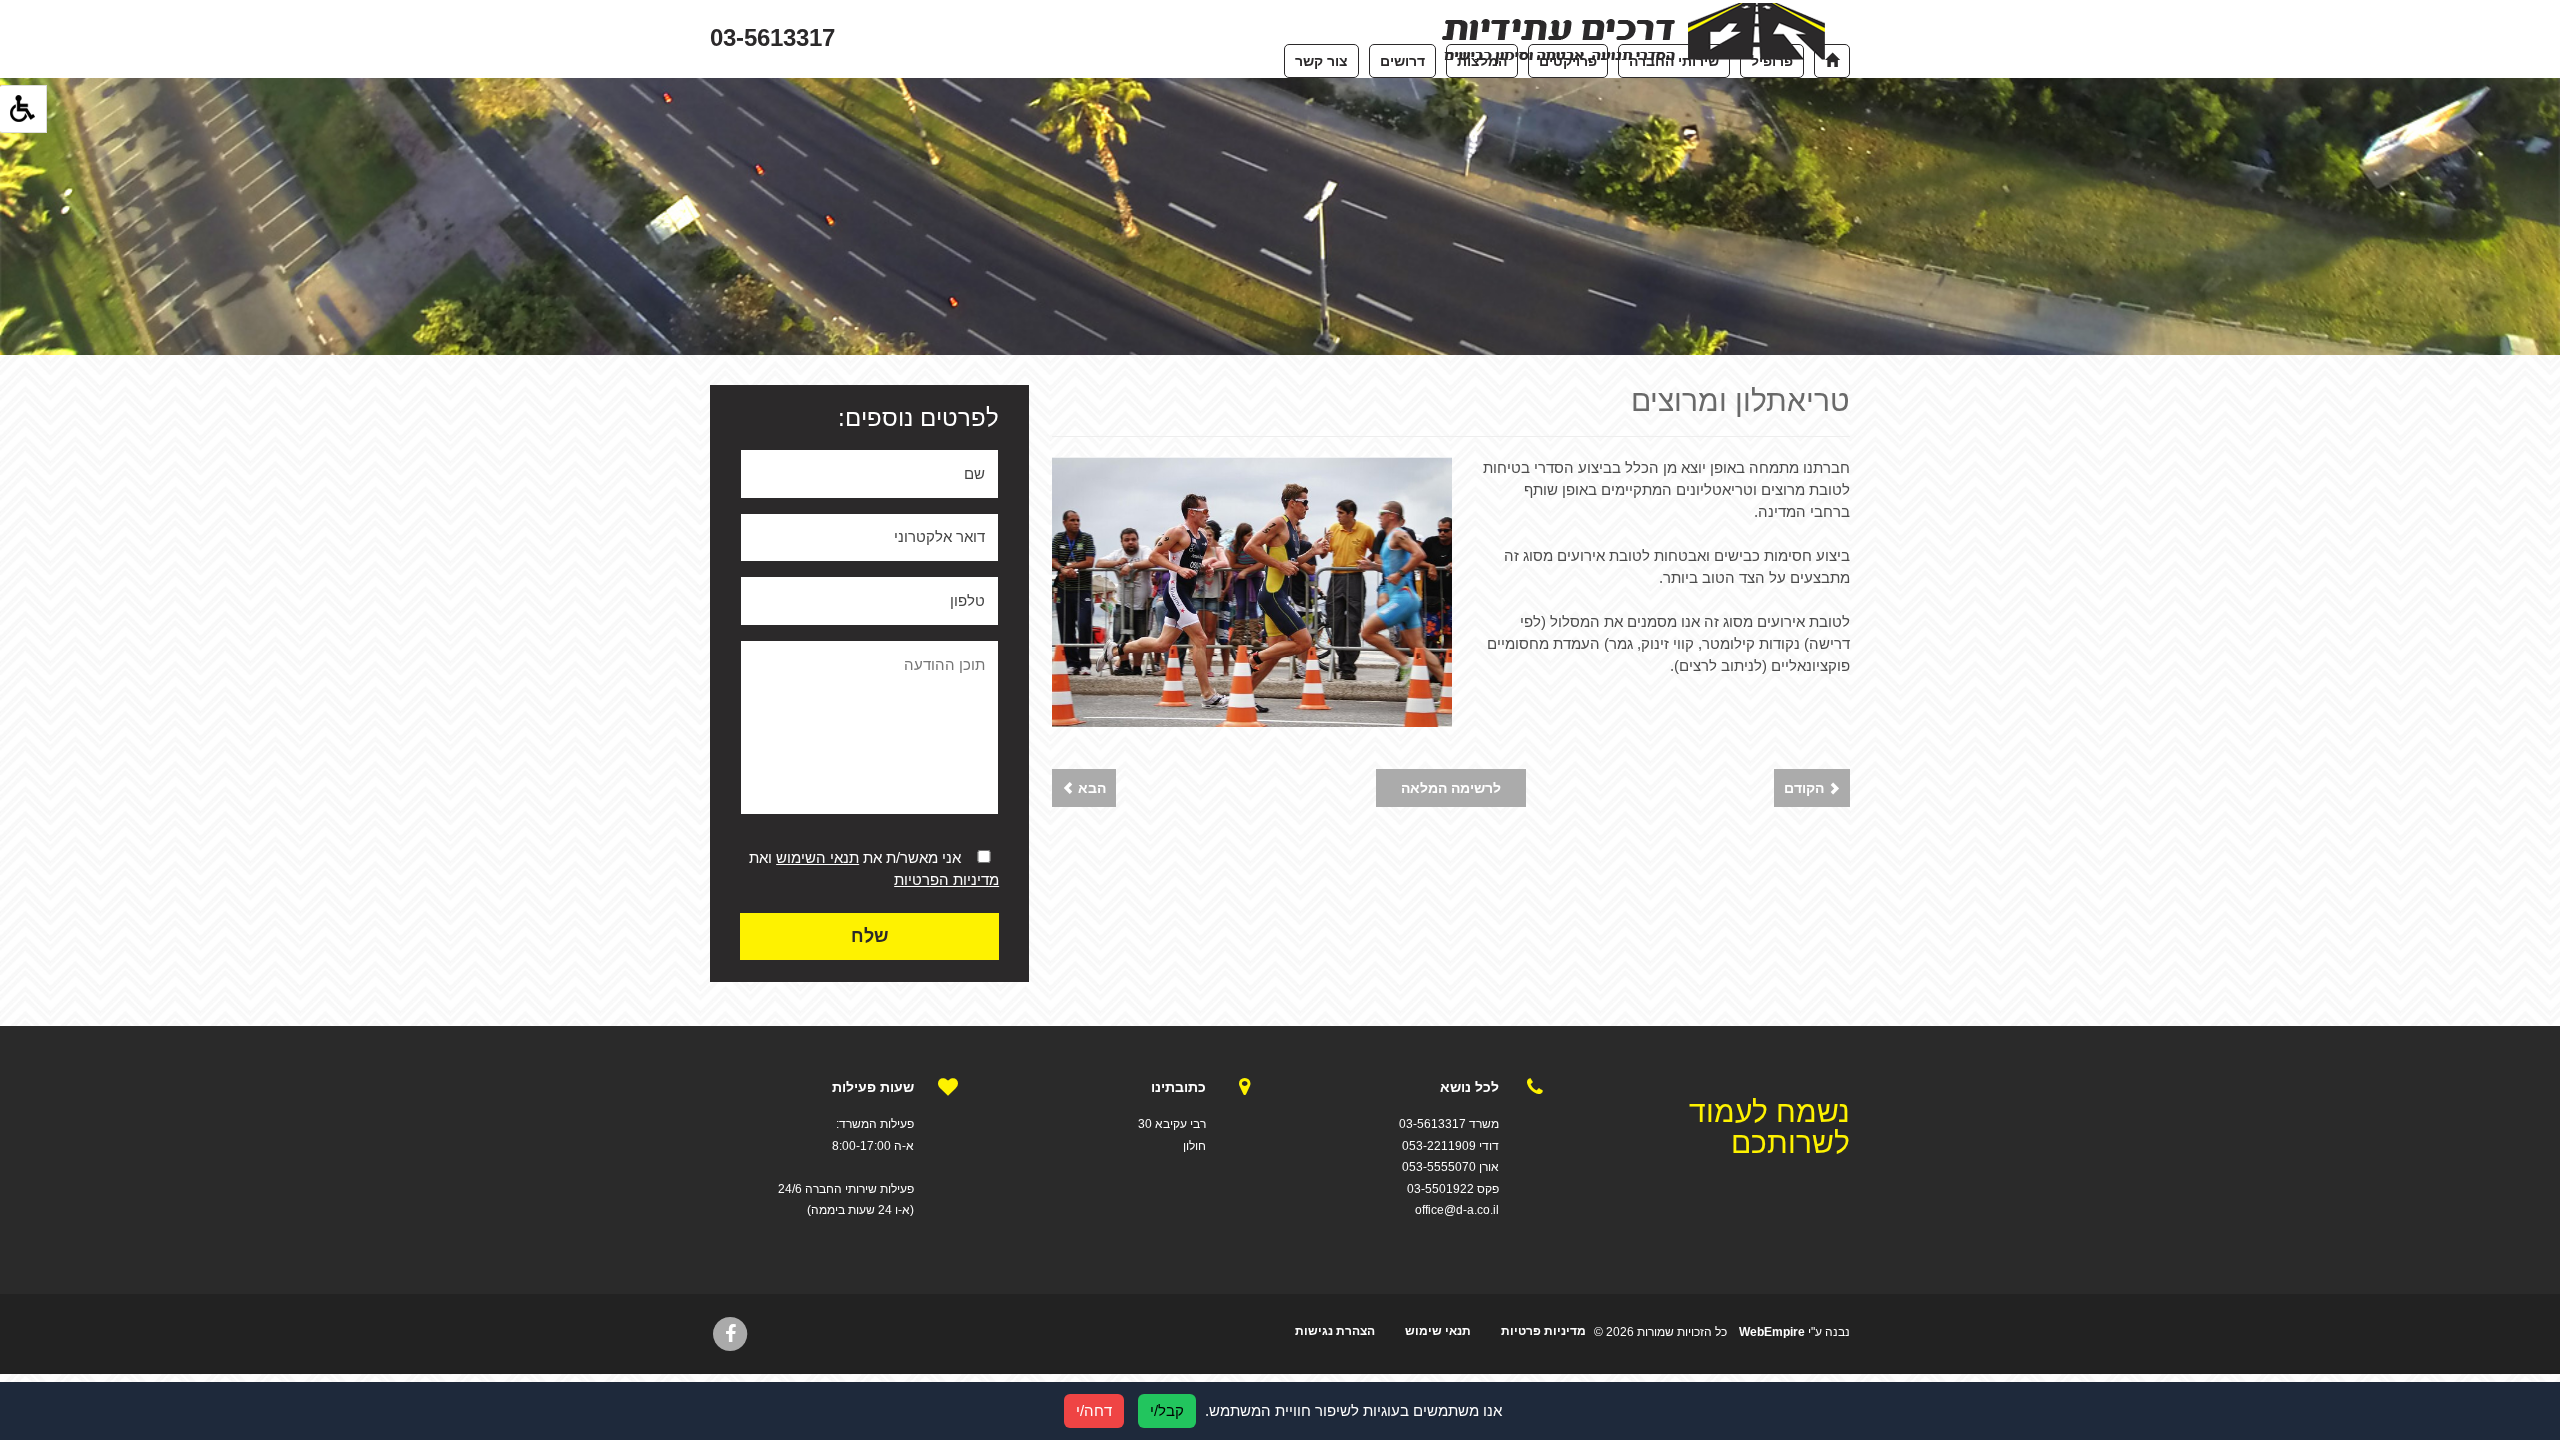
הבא (1090, 788)
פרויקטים (1568, 61)
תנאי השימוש (817, 857)
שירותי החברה (1674, 61)
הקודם (1806, 788)
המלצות (1482, 61)
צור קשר (1321, 61)
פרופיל (1772, 61)
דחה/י (1094, 1410)
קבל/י (1167, 1410)
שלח (870, 936)
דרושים (1402, 61)
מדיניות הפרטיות (946, 879)
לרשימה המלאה (1451, 788)
